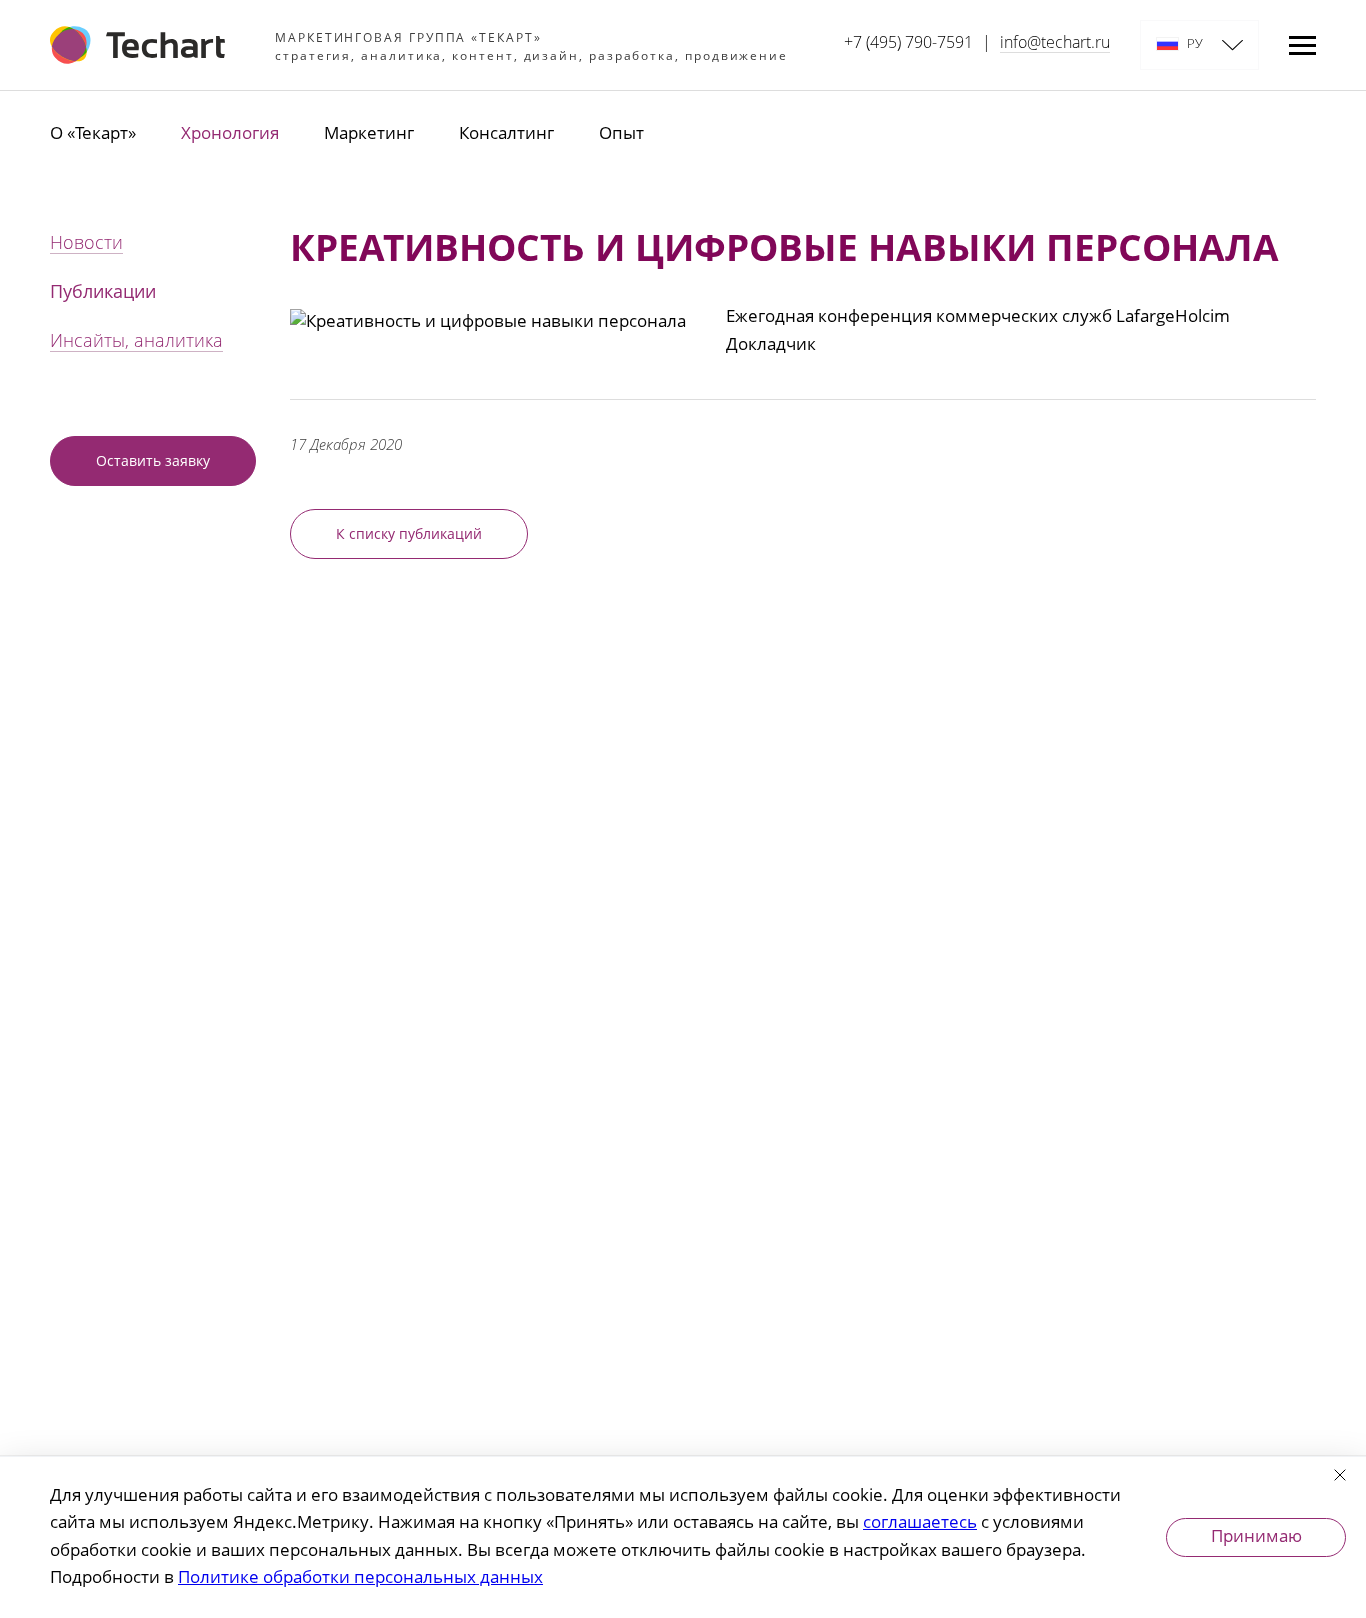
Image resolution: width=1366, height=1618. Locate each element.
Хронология (230, 134)
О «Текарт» (93, 134)
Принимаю (1256, 1537)
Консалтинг (506, 134)
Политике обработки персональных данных (360, 1578)
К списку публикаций (409, 535)
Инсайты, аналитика (136, 342)
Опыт (621, 134)
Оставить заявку (153, 462)
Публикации (103, 293)
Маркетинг (369, 134)
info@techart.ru (1055, 44)
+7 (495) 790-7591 (908, 44)
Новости (86, 244)
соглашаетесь (920, 1523)
